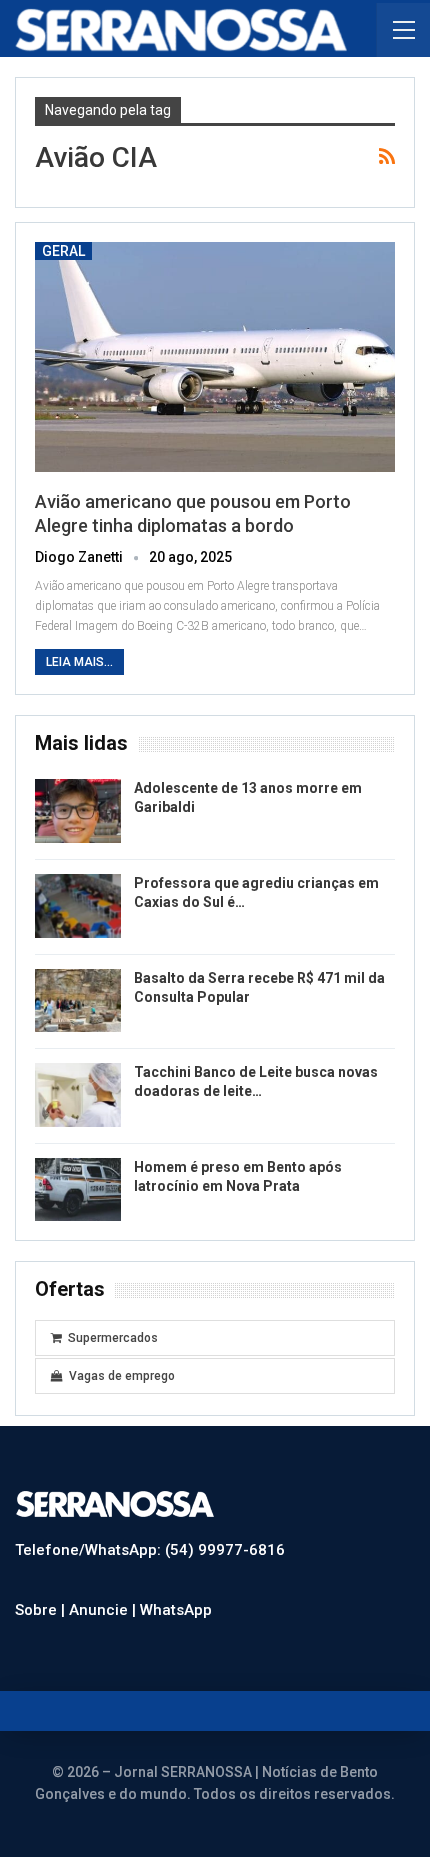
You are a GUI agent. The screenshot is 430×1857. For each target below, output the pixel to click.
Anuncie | (104, 1610)
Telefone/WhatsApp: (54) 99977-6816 (150, 1550)
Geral (63, 251)
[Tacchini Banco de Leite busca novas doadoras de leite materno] (78, 1095)
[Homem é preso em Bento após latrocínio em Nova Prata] (78, 1190)
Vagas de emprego (122, 1376)
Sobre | (42, 1610)
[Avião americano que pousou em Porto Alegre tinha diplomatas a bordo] (215, 357)
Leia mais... (79, 662)
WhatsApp (176, 1610)
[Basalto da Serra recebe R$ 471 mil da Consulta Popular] (78, 1001)
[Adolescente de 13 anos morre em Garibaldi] (78, 811)
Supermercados (113, 1338)
